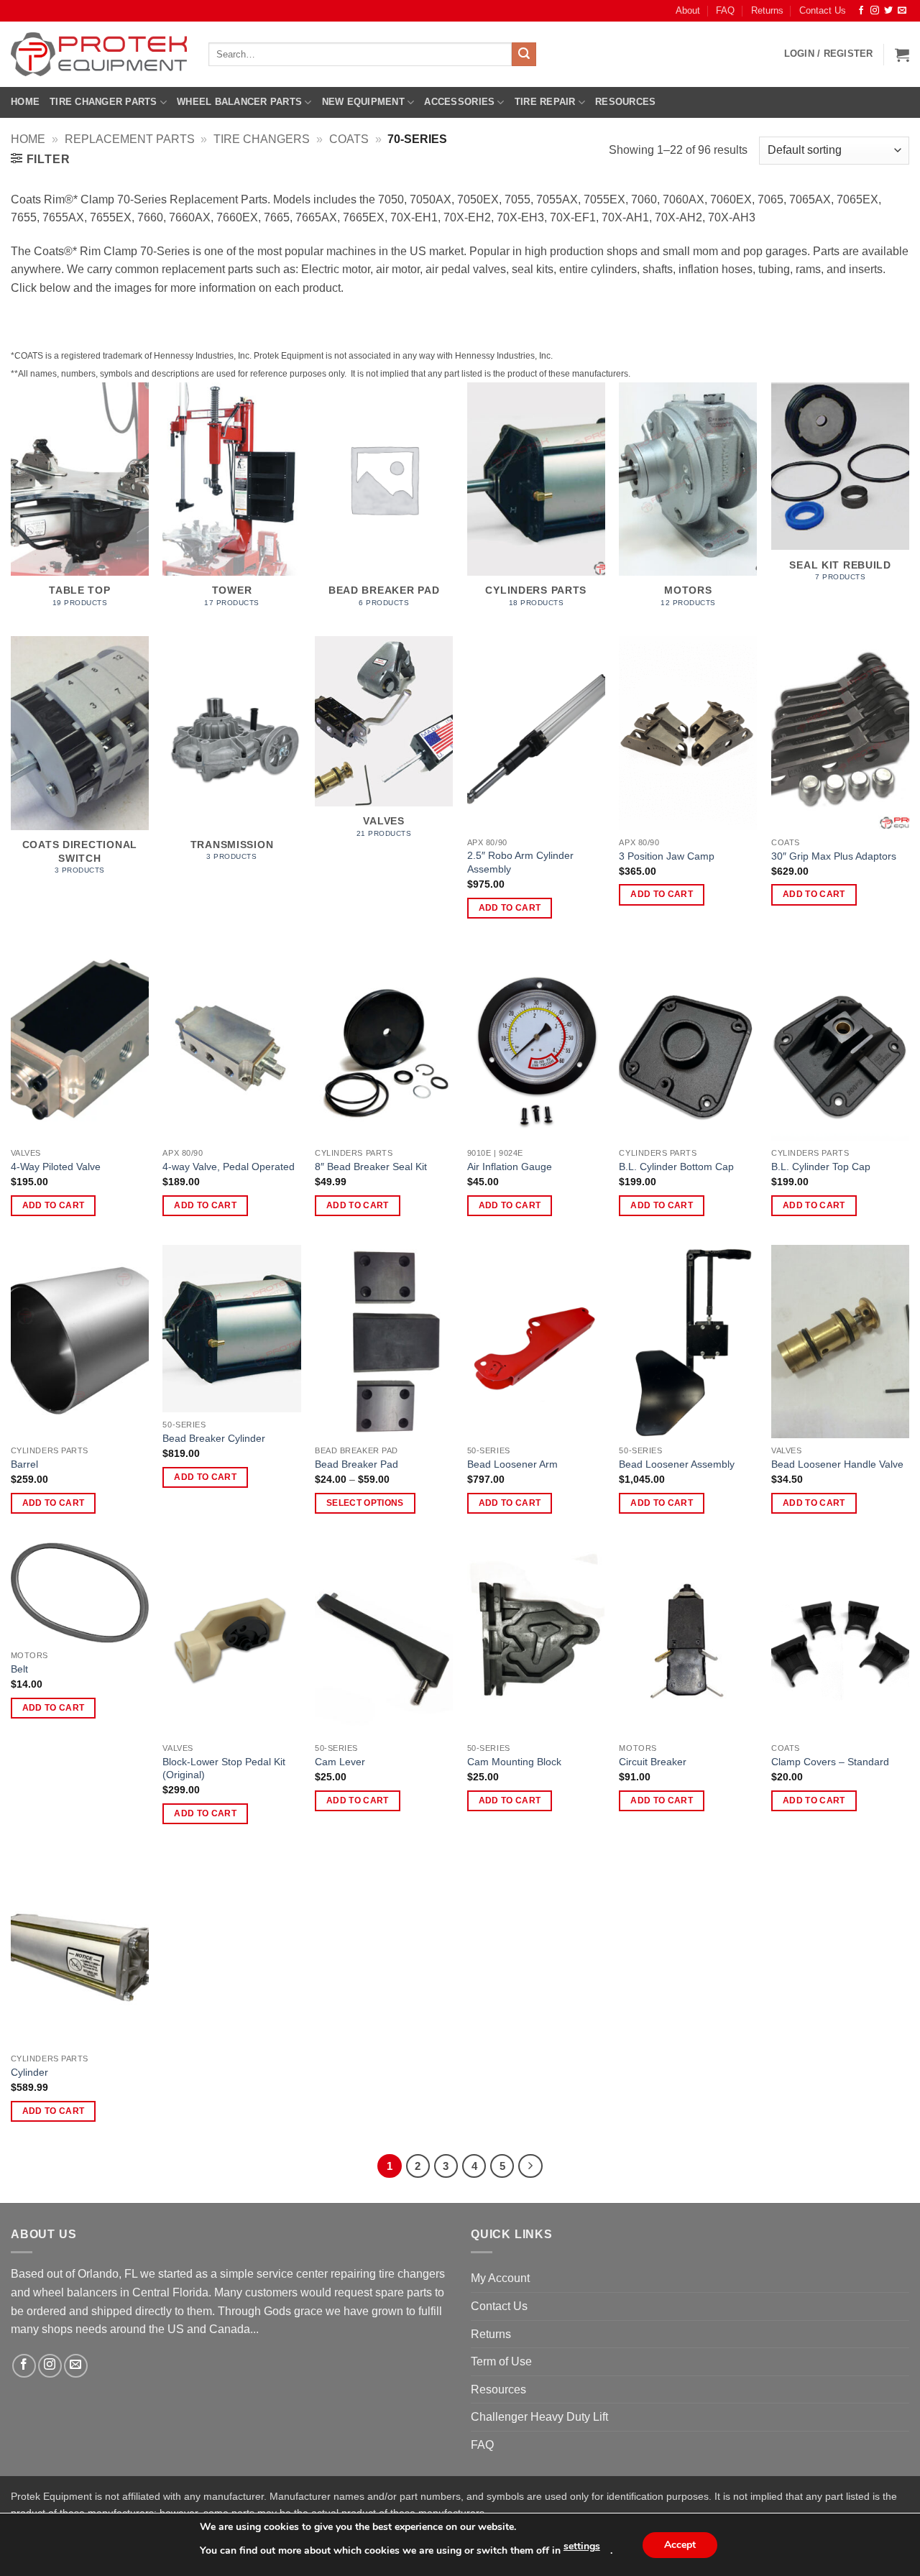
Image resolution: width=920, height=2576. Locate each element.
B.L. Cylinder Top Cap (821, 1167)
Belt (19, 1669)
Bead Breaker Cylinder (214, 1438)
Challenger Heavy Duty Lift (539, 2417)
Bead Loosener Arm (512, 1464)
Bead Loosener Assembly (677, 1464)
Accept (680, 2545)
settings (582, 2546)
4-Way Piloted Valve (56, 1167)
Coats (349, 139)
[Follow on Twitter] (888, 11)
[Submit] (524, 55)
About (688, 10)
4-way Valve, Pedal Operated (229, 1167)
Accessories (459, 102)
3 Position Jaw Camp (667, 856)
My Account (500, 2278)
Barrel (24, 1464)
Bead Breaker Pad (356, 1464)
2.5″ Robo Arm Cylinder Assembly (520, 862)
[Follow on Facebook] (861, 11)
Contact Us (823, 10)
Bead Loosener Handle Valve (837, 1464)
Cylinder (29, 2072)
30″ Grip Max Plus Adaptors (834, 856)
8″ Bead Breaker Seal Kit (371, 1167)
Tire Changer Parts (103, 102)
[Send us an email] (902, 11)
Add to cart (510, 908)
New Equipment (363, 102)
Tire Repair (545, 102)
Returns (767, 10)
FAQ (725, 10)
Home (25, 102)
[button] (829, 54)
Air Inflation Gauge (510, 1167)
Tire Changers (262, 139)
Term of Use (501, 2361)
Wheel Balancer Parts (239, 102)
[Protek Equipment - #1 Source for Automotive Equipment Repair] (99, 54)
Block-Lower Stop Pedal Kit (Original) (224, 1768)
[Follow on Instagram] (875, 11)
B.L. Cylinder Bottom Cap (676, 1167)
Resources (625, 102)
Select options (365, 1503)
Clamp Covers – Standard (830, 1762)
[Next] (530, 2166)
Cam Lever (340, 1762)
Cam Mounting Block (514, 1762)
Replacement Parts (130, 139)
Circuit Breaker (653, 1762)
